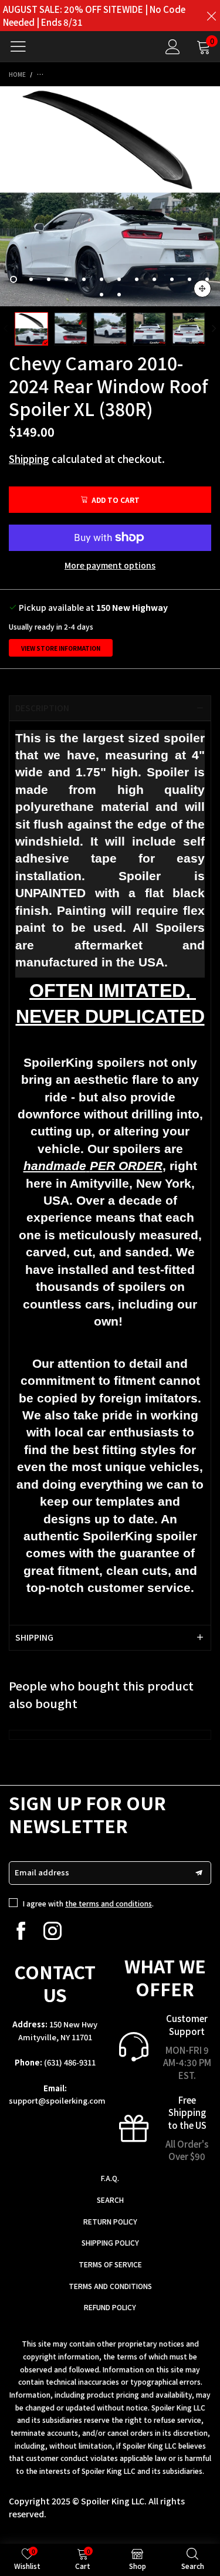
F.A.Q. (110, 2178)
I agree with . (88, 1903)
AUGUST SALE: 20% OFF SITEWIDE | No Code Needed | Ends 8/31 (94, 16)
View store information (61, 648)
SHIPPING (34, 1637)
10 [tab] (172, 279)
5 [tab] (84, 279)
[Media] (202, 289)
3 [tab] (49, 279)
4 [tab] (66, 279)
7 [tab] (119, 279)
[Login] (173, 47)
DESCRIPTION (42, 708)
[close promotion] (211, 16)
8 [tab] (137, 279)
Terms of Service (110, 2264)
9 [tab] (154, 279)
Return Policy (110, 2221)
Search (110, 2200)
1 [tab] (13, 279)
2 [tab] (31, 279)
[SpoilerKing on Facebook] (21, 1931)
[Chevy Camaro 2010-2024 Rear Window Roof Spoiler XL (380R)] (110, 196)
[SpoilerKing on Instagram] (53, 1931)
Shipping (29, 459)
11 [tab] (189, 279)
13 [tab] (101, 295)
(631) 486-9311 (70, 2062)
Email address (42, 1872)
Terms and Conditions (110, 2286)
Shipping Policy (110, 2242)
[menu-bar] (23, 46)
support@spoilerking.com (57, 2100)
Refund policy (110, 2307)
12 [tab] (207, 279)
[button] (6, 329)
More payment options (110, 565)
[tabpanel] (110, 196)
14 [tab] (119, 295)
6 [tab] (101, 279)
